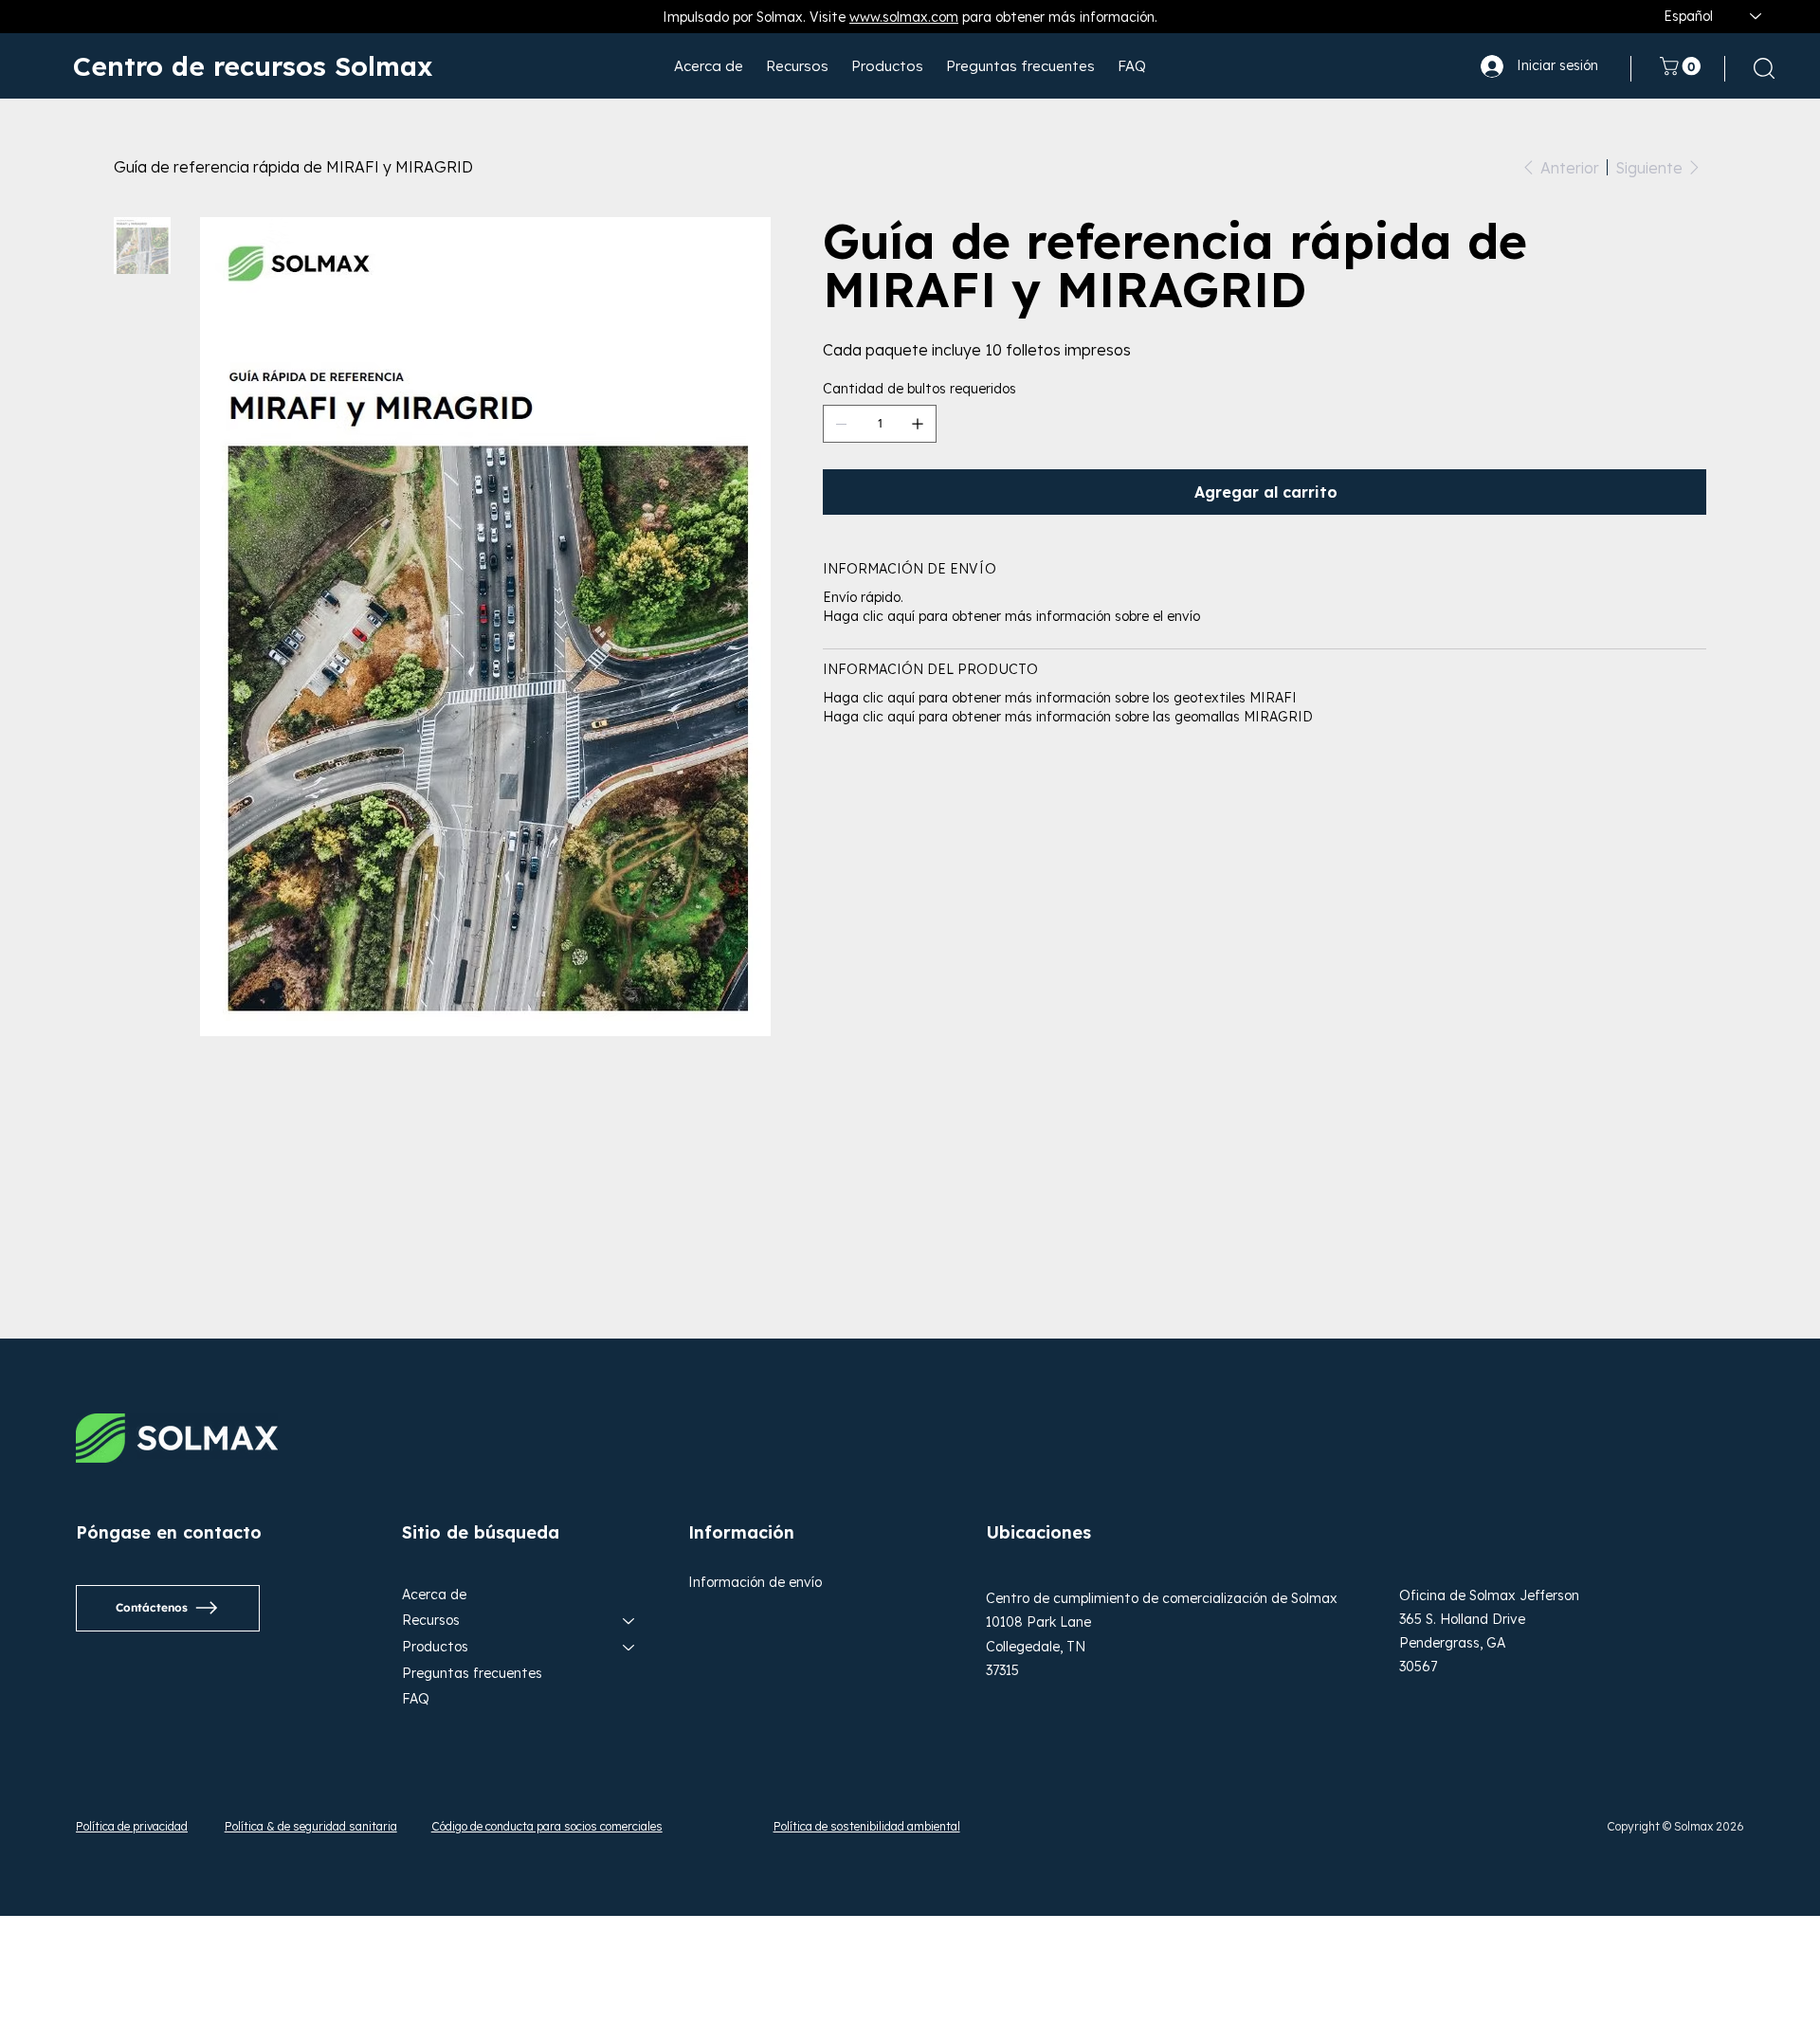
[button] (1683, 66)
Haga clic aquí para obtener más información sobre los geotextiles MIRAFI (1060, 698)
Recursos (431, 1620)
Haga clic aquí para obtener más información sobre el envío (1011, 616)
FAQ (416, 1699)
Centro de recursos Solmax (253, 66)
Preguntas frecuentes (472, 1673)
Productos (435, 1647)
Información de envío (755, 1582)
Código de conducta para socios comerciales (547, 1826)
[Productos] (629, 1648)
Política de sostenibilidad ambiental (867, 1826)
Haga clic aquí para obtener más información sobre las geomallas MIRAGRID (1068, 717)
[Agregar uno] (918, 424)
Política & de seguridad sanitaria (311, 1826)
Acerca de (434, 1595)
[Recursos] (629, 1621)
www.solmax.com (904, 17)
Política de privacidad (132, 1826)
